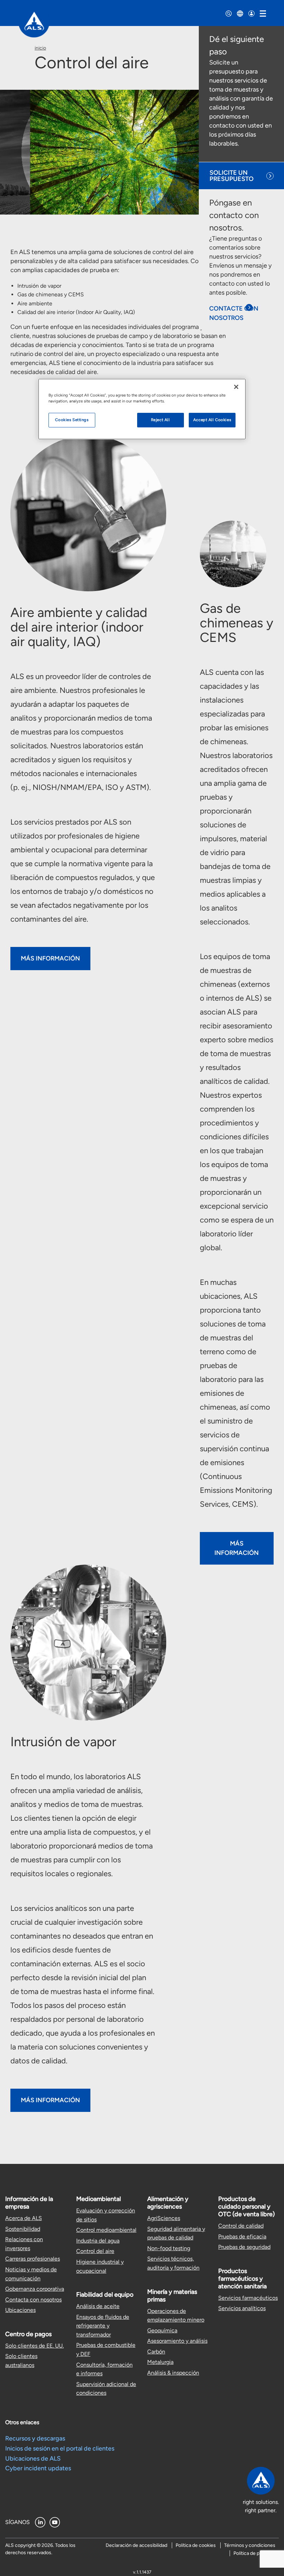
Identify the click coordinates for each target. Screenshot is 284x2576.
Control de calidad (241, 2226)
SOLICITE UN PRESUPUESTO (232, 176)
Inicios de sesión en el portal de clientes (60, 2448)
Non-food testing (169, 2248)
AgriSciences (164, 2218)
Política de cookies (196, 2545)
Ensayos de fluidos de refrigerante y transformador (103, 2326)
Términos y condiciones (250, 2545)
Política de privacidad (256, 2553)
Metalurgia (160, 2362)
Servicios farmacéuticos (248, 2298)
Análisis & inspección (173, 2373)
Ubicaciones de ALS (33, 2458)
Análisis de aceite (98, 2306)
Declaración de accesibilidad (136, 2545)
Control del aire (95, 2251)
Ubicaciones (20, 2310)
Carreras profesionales (33, 2259)
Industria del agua (98, 2241)
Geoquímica (162, 2330)
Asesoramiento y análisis (177, 2341)
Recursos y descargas (35, 2438)
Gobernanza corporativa (35, 2289)
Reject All (161, 420)
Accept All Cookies (212, 420)
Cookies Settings (72, 420)
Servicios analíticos (242, 2308)
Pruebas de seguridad (244, 2247)
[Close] (236, 387)
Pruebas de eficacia (242, 2236)
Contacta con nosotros (33, 2300)
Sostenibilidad (23, 2229)
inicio (40, 48)
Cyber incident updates (38, 2468)
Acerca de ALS (24, 2218)
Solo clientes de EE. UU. (34, 2346)
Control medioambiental (106, 2230)
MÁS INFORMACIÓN (50, 958)
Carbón (156, 2352)
